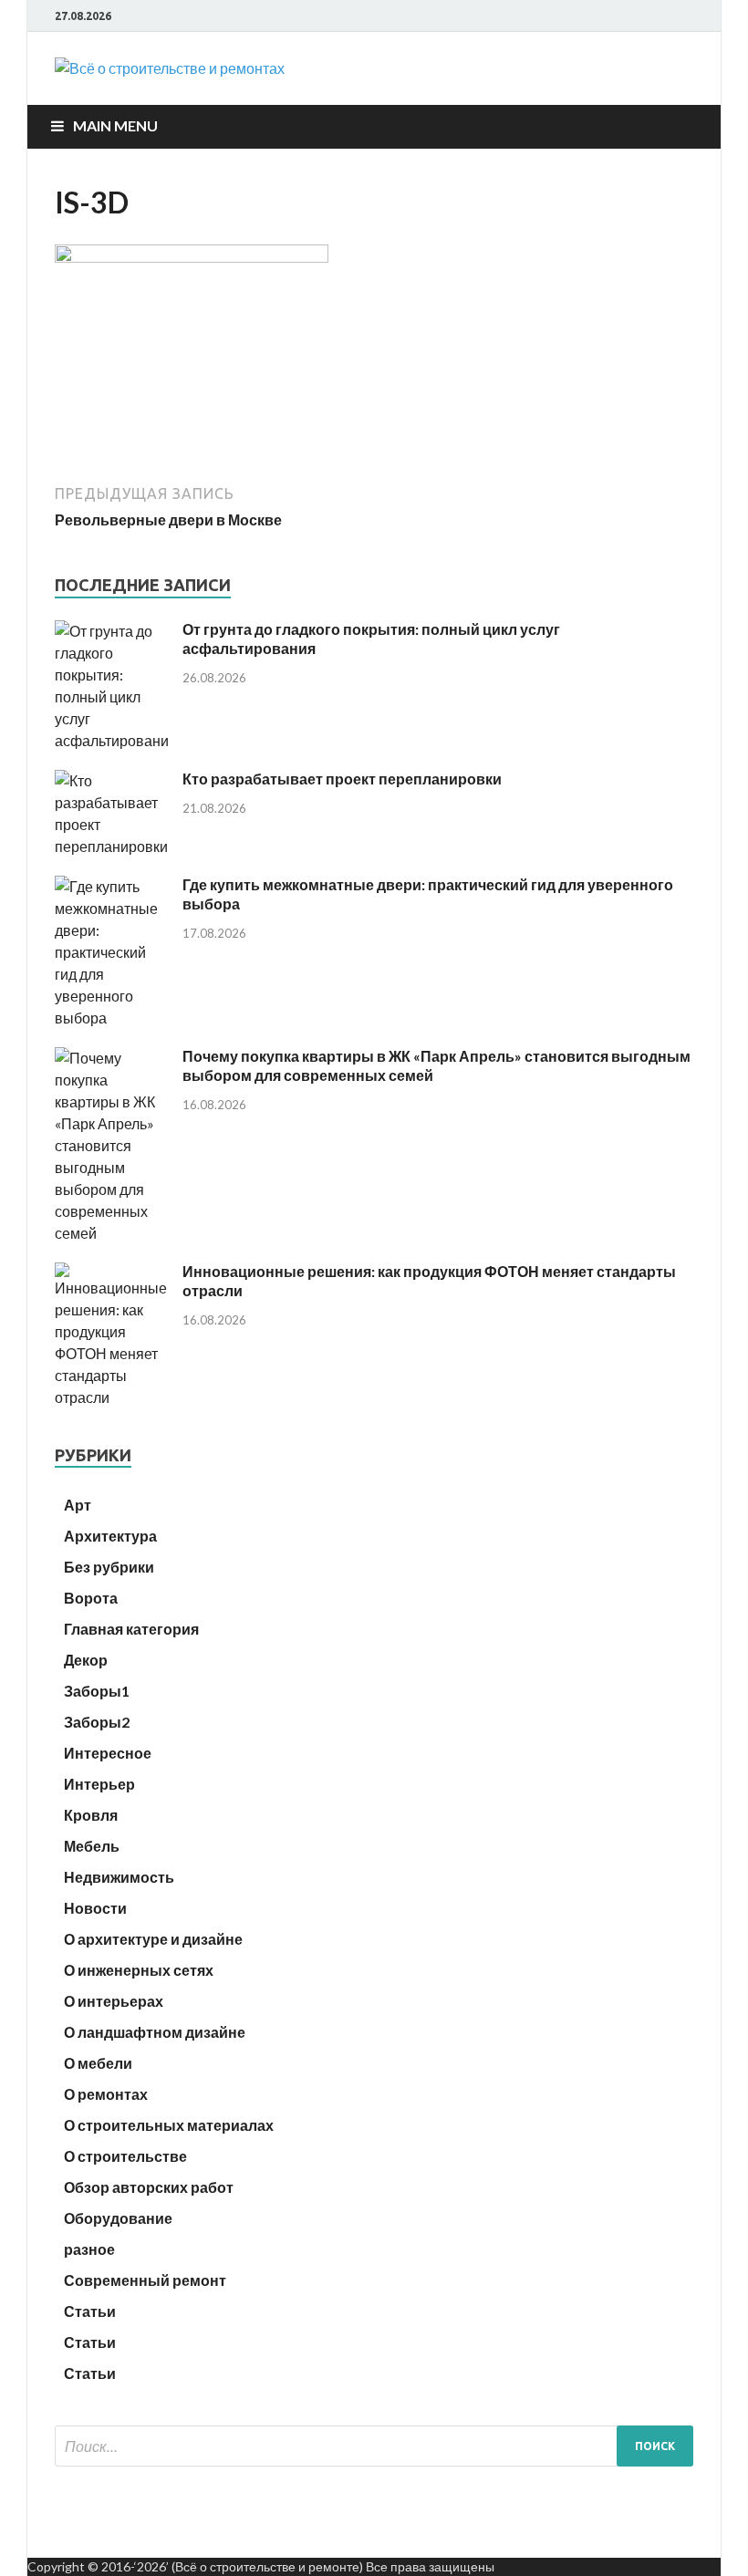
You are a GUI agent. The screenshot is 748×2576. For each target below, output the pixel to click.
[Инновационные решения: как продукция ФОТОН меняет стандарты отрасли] (112, 1397)
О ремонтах (106, 2094)
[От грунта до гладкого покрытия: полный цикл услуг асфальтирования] (112, 740)
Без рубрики (109, 1567)
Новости (95, 1908)
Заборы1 (97, 1691)
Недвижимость (119, 1877)
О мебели (98, 2063)
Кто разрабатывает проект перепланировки (342, 779)
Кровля (91, 1815)
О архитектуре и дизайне (153, 1939)
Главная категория (131, 1629)
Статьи (90, 2311)
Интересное (108, 1753)
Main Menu (115, 125)
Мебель (92, 1846)
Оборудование (118, 2218)
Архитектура (110, 1536)
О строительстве (125, 2156)
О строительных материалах (169, 2125)
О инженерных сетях (139, 1970)
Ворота (91, 1598)
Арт (78, 1505)
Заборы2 (97, 1722)
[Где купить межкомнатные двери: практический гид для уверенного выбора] (112, 1018)
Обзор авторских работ (149, 2187)
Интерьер (99, 1784)
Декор (86, 1660)
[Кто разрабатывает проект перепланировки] (112, 846)
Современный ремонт (145, 2280)
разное (89, 2249)
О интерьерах (114, 2001)
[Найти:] (374, 2446)
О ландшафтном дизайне (155, 2032)
